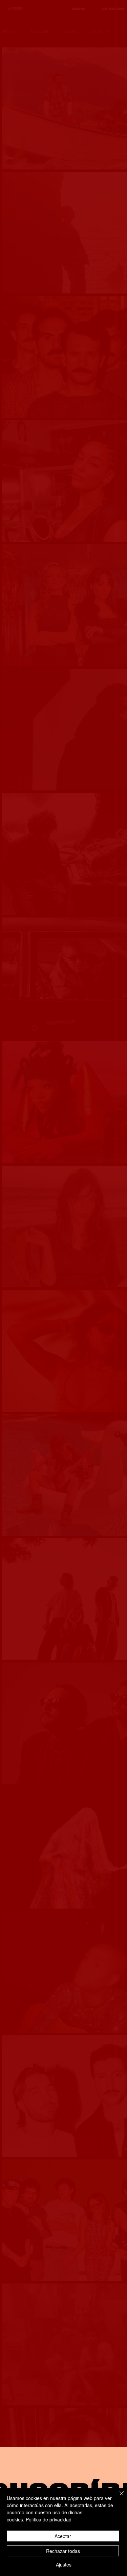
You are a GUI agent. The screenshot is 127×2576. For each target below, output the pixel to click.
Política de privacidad (49, 2519)
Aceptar (63, 2536)
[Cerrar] (118, 2497)
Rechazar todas (63, 2551)
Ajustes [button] (64, 2564)
